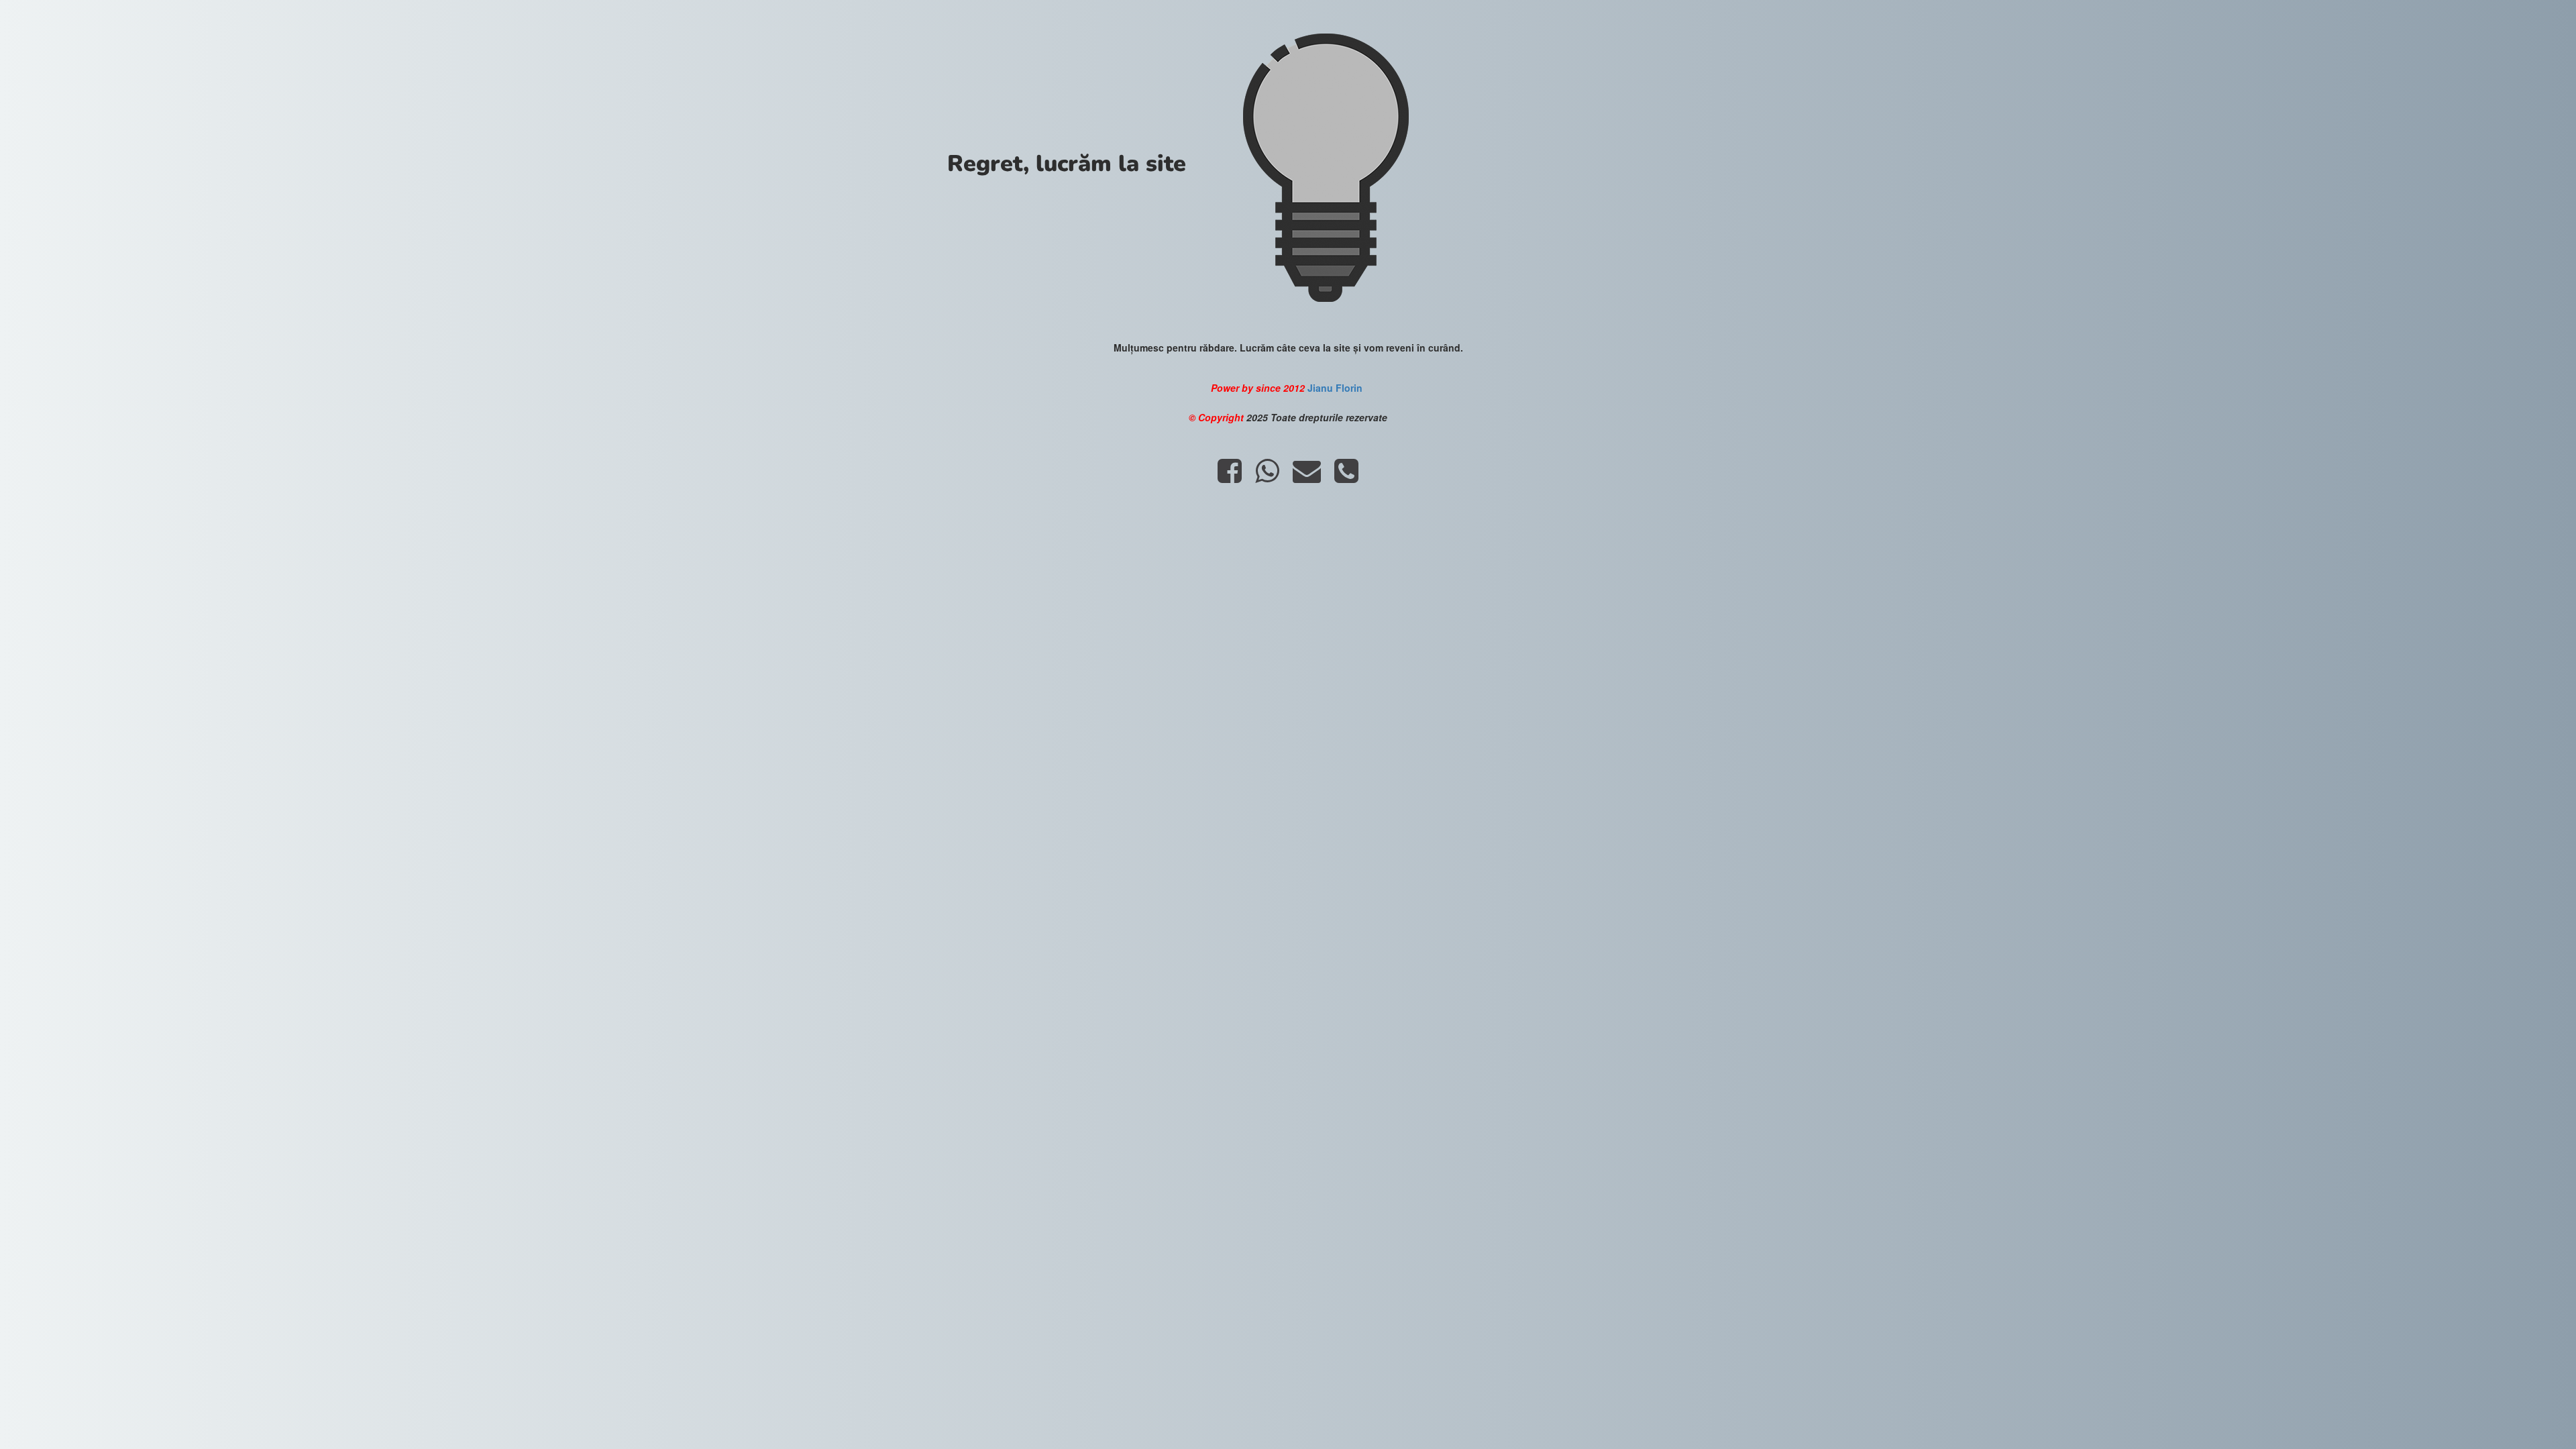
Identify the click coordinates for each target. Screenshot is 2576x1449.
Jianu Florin (1336, 388)
